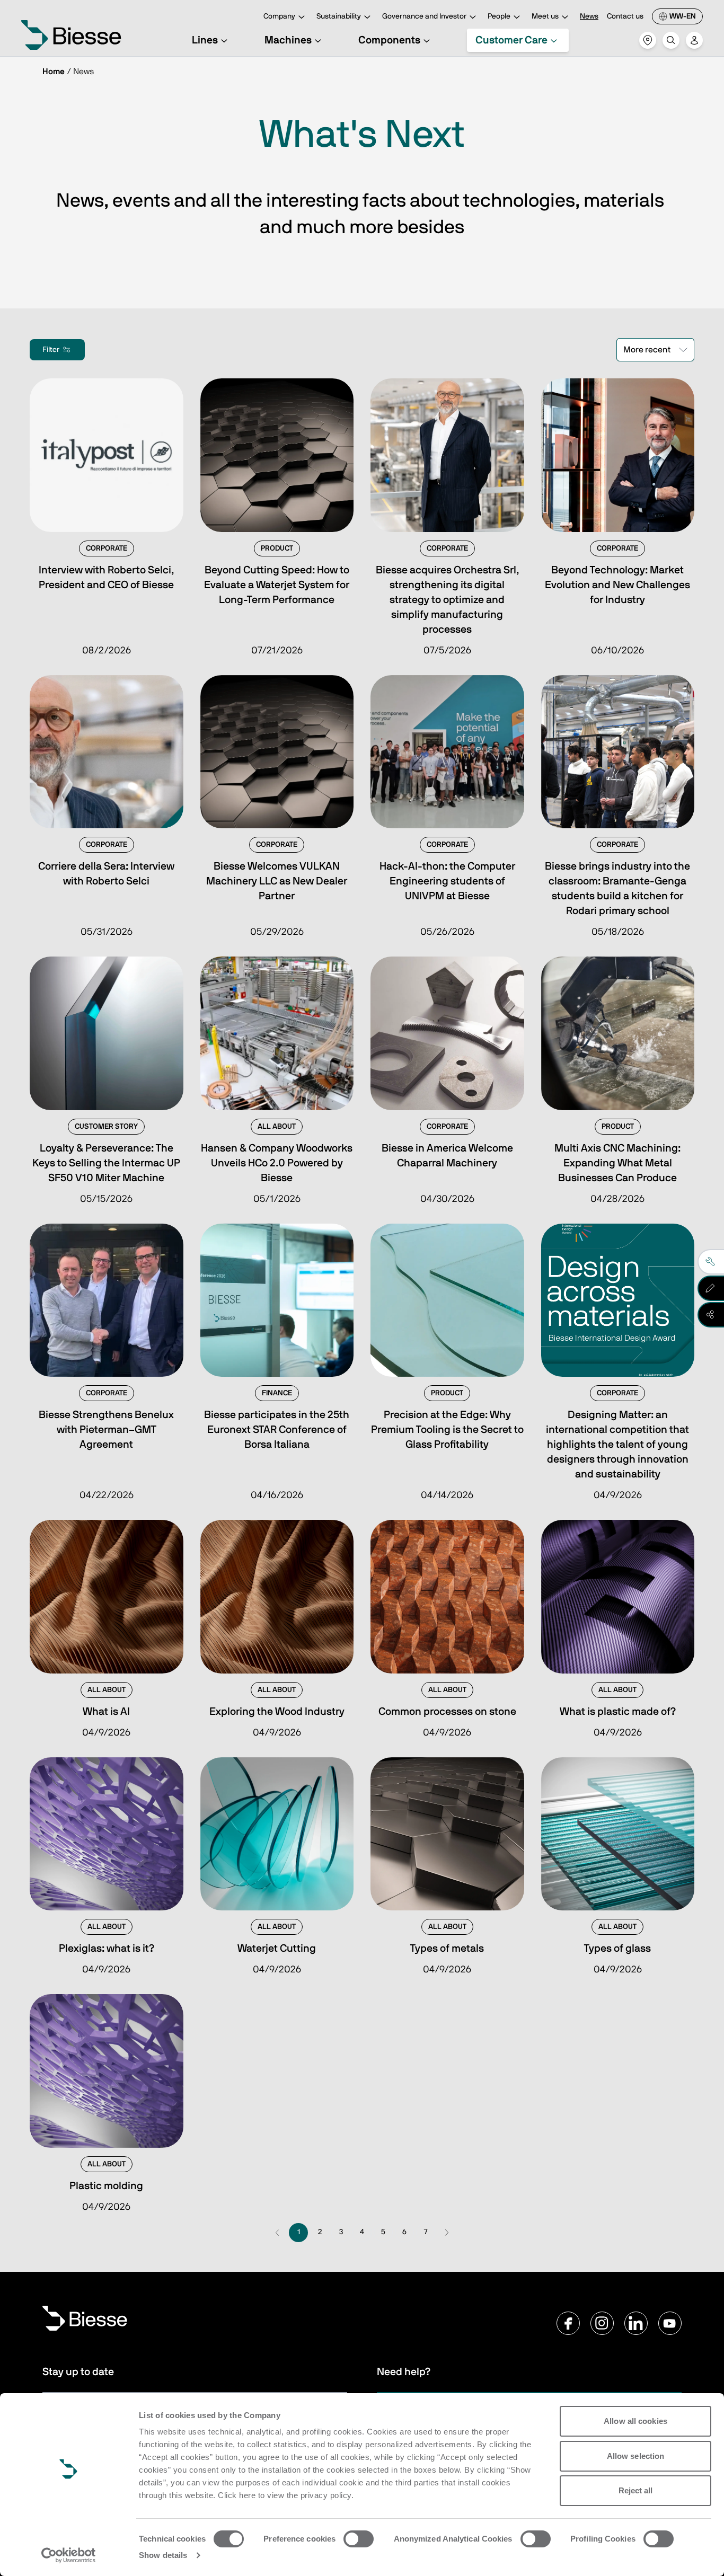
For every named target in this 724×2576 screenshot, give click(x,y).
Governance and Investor (424, 16)
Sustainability (339, 16)
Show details (163, 2555)
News (589, 16)
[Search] (671, 40)
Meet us (545, 16)
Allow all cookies (635, 2421)
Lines (205, 40)
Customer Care (511, 40)
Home (54, 72)
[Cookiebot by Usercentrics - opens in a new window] (69, 2555)
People (499, 16)
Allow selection (636, 2456)
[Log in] (694, 40)
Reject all (636, 2490)
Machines (288, 40)
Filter (51, 350)
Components (389, 40)
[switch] (359, 2539)
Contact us (625, 16)
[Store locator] (648, 40)
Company (279, 16)
